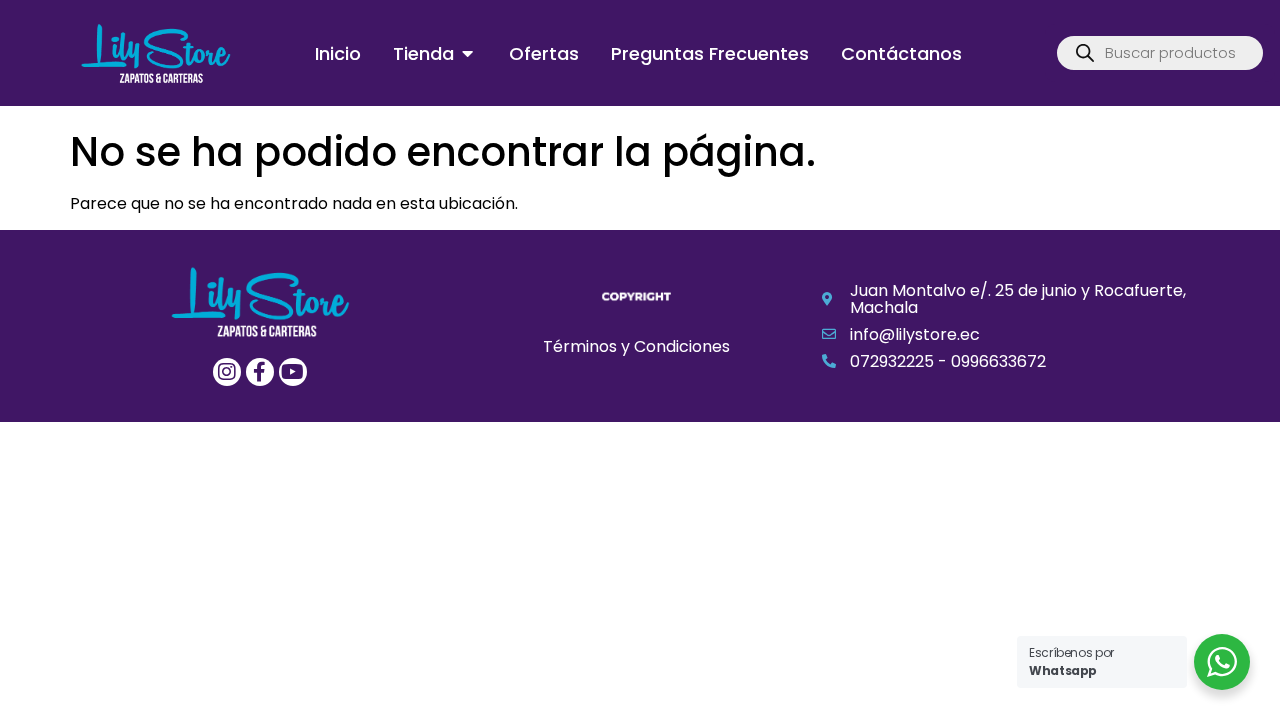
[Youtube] (293, 372)
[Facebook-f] (260, 372)
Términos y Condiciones (636, 346)
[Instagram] (227, 372)
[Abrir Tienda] (468, 53)
